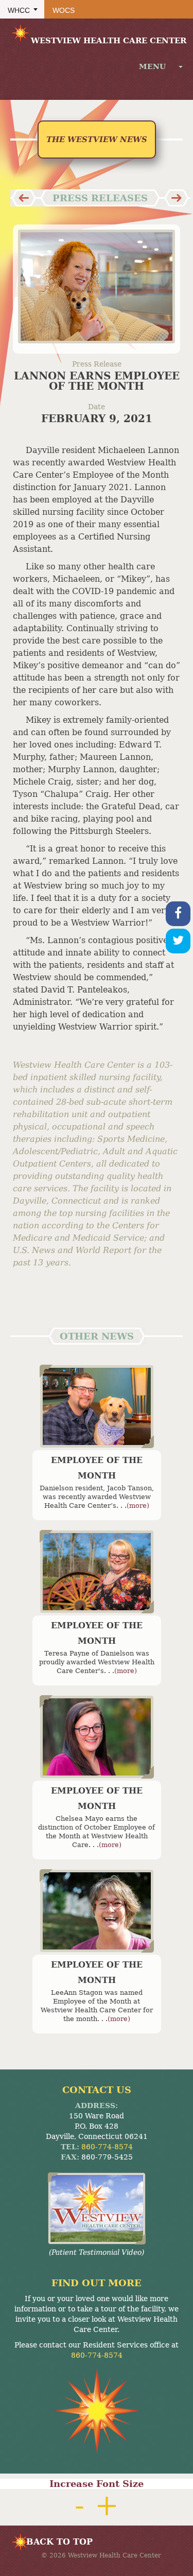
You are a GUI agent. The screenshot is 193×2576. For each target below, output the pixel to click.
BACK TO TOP (59, 2542)
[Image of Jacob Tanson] (97, 1406)
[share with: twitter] (178, 941)
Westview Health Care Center (109, 41)
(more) (138, 1505)
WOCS (64, 10)
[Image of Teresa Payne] (97, 1572)
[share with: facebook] (178, 914)
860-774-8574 (107, 2147)
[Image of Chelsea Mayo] (97, 1737)
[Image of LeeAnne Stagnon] (97, 1911)
